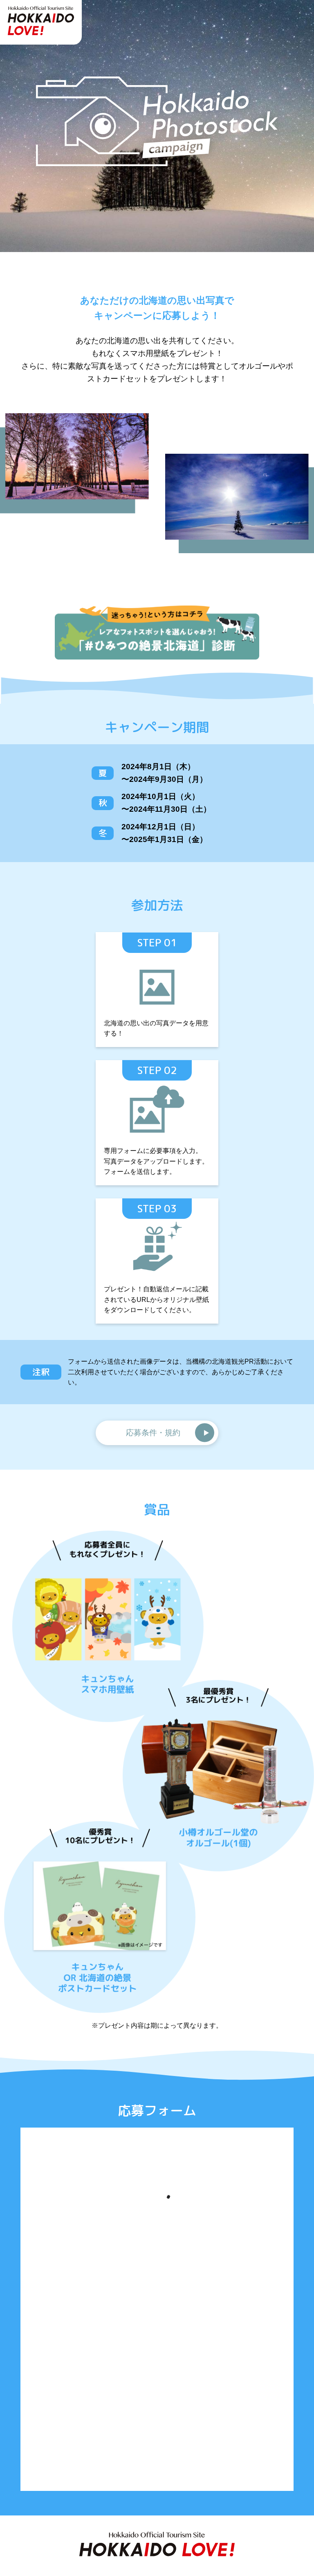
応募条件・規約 (153, 1433)
